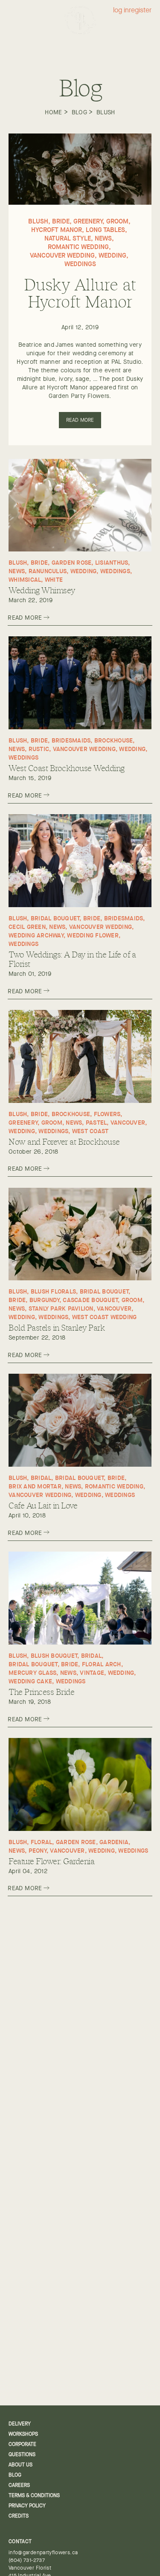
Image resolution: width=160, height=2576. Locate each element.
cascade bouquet (90, 1300)
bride (61, 221)
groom (117, 221)
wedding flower (93, 935)
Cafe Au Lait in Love (43, 1505)
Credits (19, 2516)
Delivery (20, 2424)
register (140, 10)
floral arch (102, 1664)
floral (42, 1842)
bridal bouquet (55, 918)
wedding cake (30, 1681)
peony (38, 1850)
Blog (79, 112)
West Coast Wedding (105, 1317)
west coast (90, 1131)
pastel (96, 1122)
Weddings (80, 264)
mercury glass (32, 1672)
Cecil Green (27, 927)
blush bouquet (54, 1655)
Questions (22, 2454)
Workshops (23, 2434)
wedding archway (36, 935)
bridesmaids (71, 740)
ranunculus (48, 571)
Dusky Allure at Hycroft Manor (80, 292)
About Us (20, 2465)
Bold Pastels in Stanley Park (57, 1327)
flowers (107, 1114)
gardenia (114, 1842)
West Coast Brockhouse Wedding (67, 768)
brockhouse (114, 740)
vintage (92, 1672)
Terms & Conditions (34, 2495)
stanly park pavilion (61, 1308)
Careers (19, 2485)
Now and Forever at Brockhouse (64, 1141)
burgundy (44, 1300)
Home (53, 112)
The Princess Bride (41, 1691)
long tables (105, 230)
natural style (68, 238)
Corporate (22, 2444)
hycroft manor (57, 230)
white (54, 579)
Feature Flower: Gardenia (51, 1861)
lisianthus (112, 562)
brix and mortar (35, 1486)
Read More (80, 420)
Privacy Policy (27, 2506)
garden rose (72, 562)
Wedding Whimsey (42, 590)
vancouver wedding (62, 255)
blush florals (53, 1291)
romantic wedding (78, 247)
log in (121, 10)
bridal (41, 1478)
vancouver (128, 1122)
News (103, 238)
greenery (88, 221)
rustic (39, 749)
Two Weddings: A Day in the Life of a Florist (72, 959)
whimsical (25, 579)
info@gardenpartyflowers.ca (43, 2553)
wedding (112, 255)
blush (106, 112)
